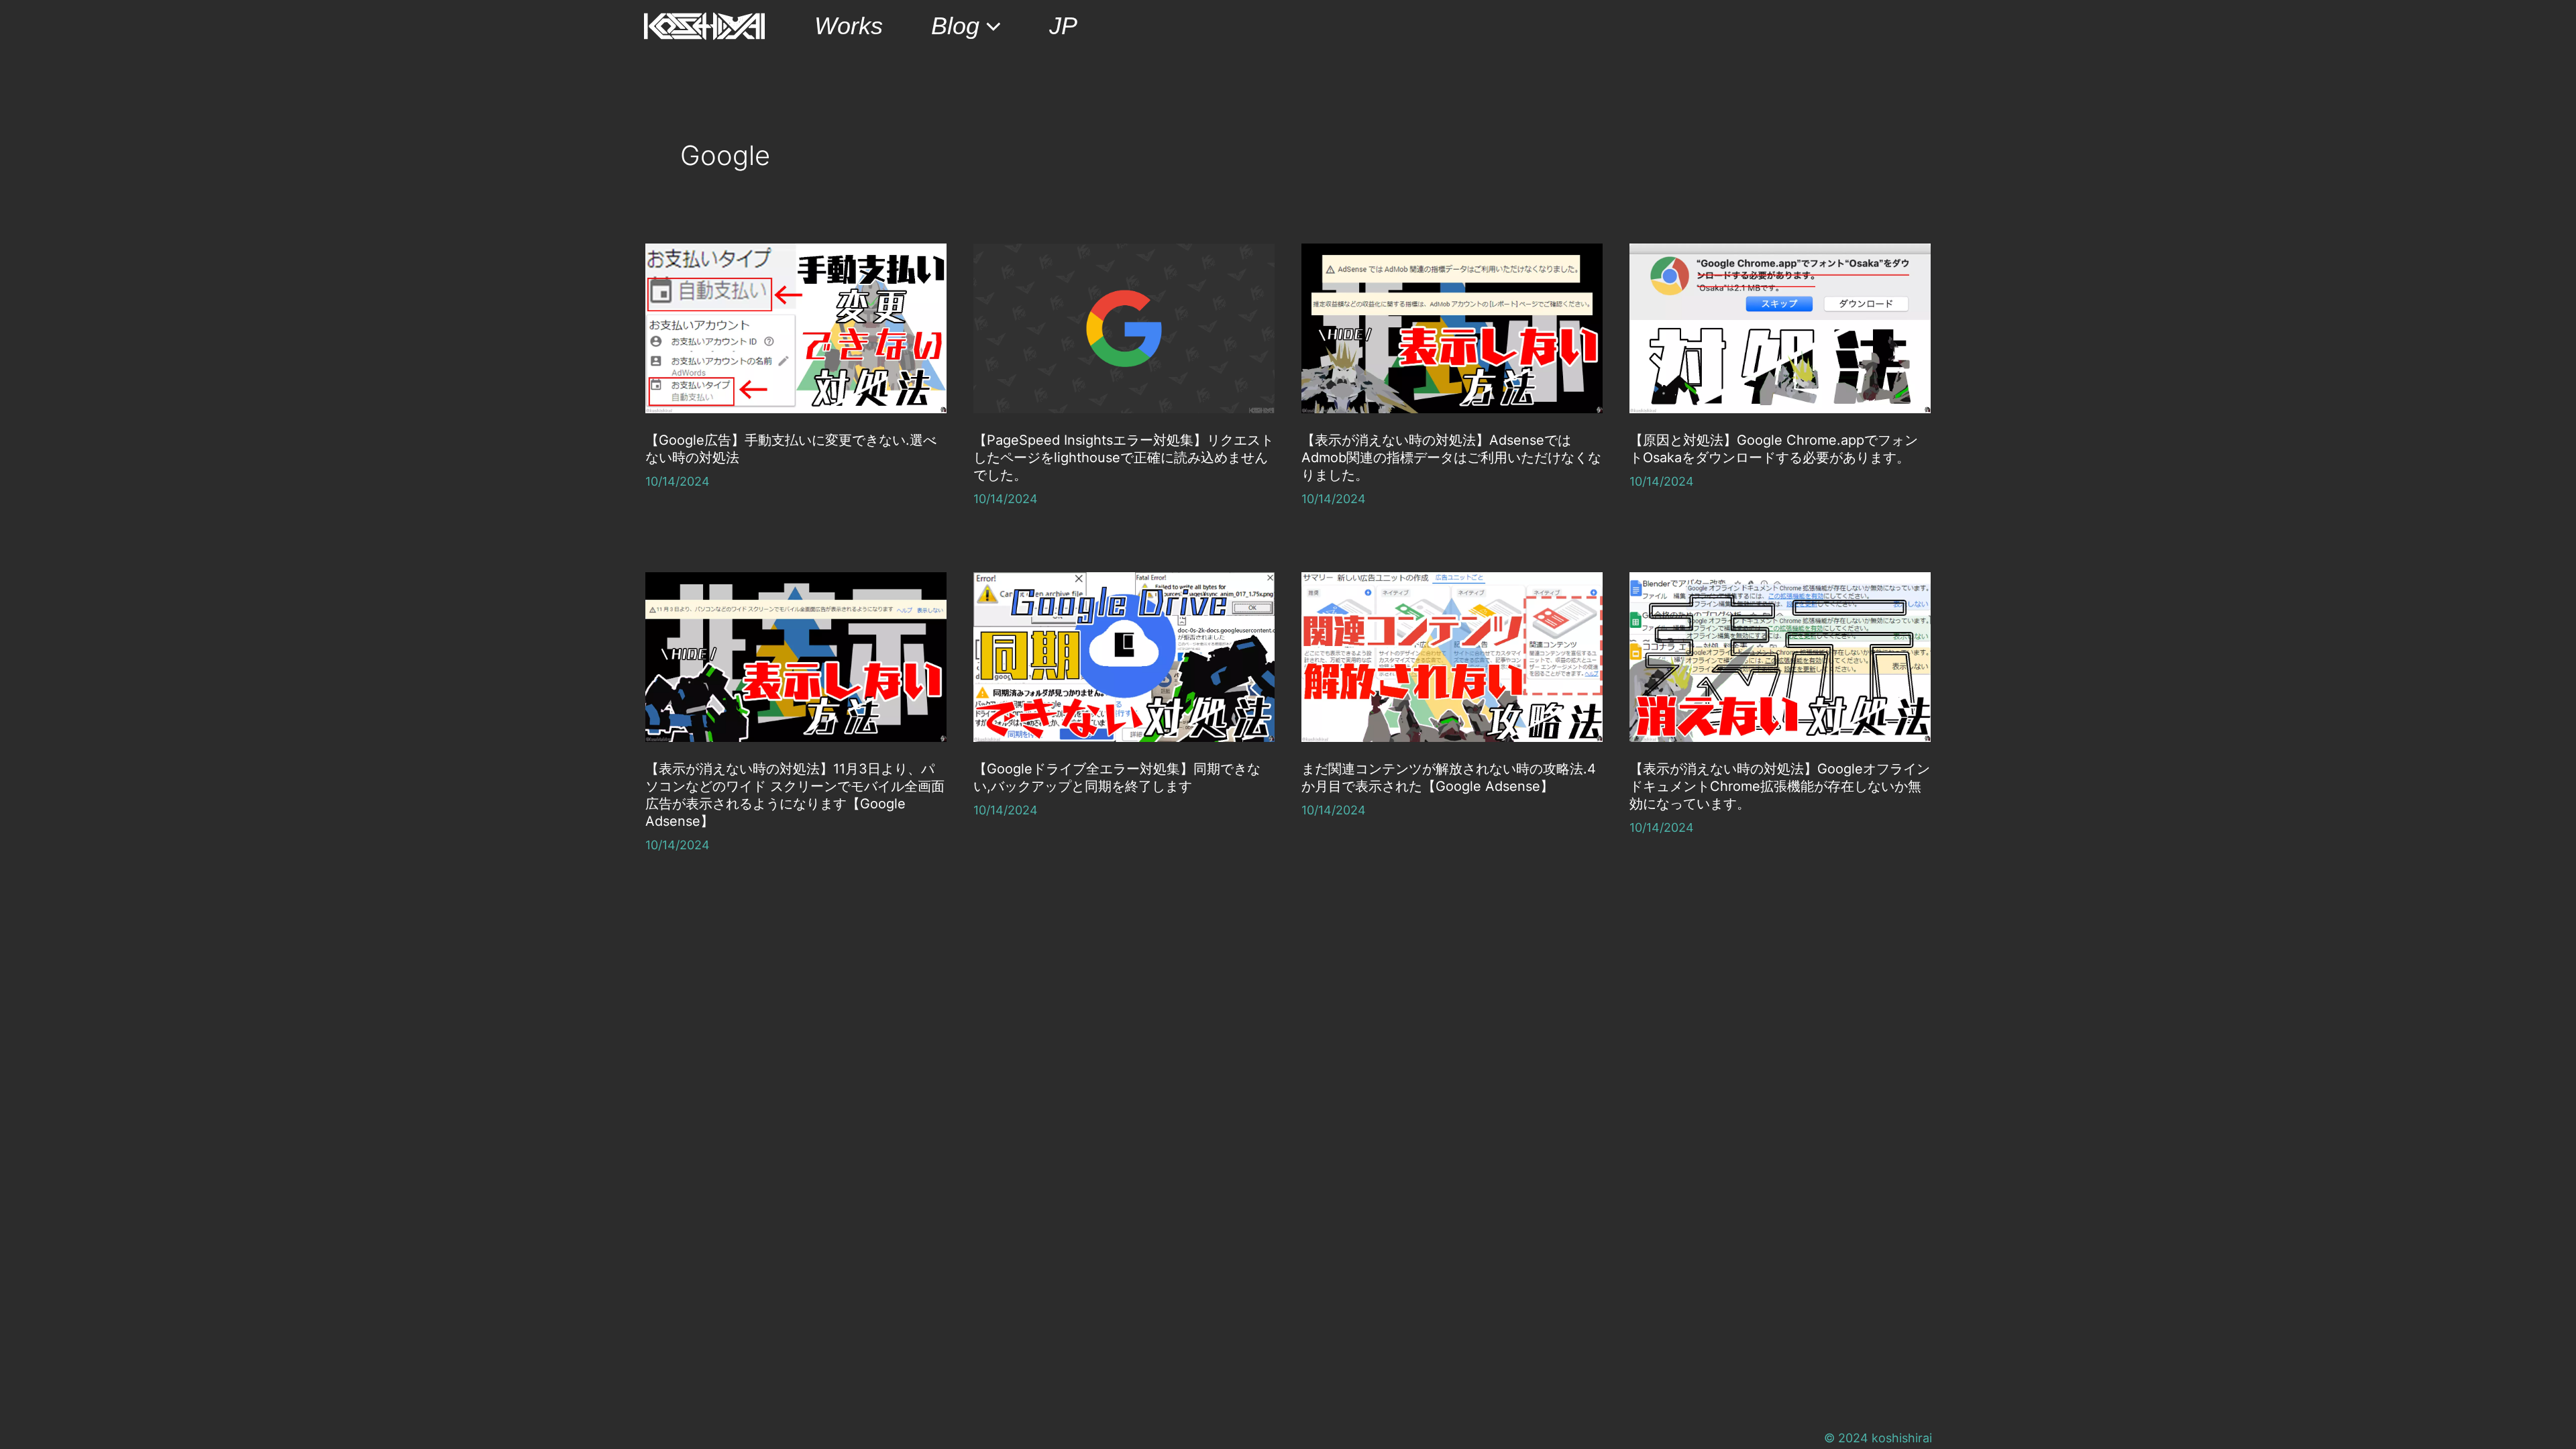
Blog (955, 26)
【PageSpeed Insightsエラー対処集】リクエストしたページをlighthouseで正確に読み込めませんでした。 (1124, 458)
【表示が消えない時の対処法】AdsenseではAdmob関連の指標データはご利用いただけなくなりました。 (1451, 458)
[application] (990, 26)
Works (849, 26)
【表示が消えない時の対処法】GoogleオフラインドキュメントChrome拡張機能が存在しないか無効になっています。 (1780, 786)
